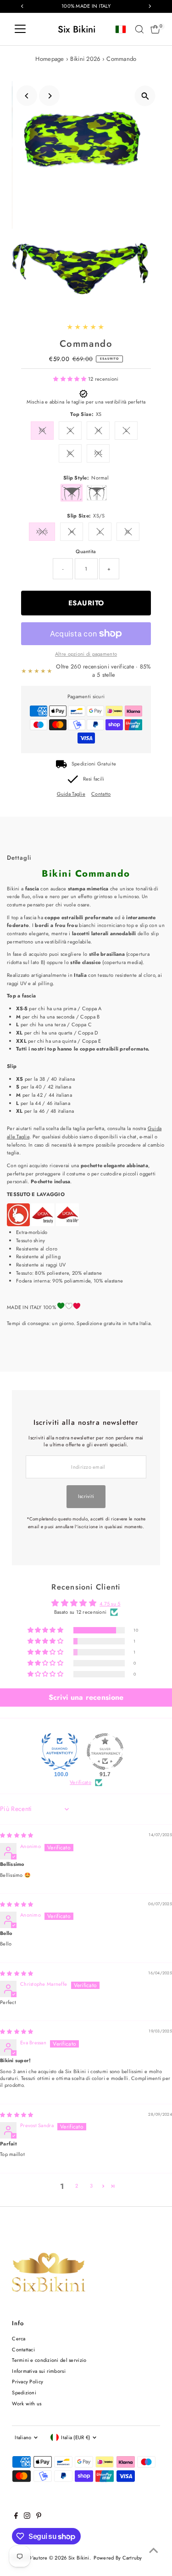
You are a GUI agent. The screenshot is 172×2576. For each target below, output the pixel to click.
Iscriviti (86, 1496)
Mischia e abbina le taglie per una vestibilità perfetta (86, 402)
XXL (98, 453)
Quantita (86, 551)
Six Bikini (77, 29)
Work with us (27, 2404)
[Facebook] (16, 2517)
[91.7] (105, 1751)
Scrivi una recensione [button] (86, 1697)
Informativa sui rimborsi (39, 2371)
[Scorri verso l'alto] (154, 2551)
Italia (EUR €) (75, 2437)
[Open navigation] (20, 29)
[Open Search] (139, 29)
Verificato (80, 1782)
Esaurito (86, 603)
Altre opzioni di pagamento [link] (86, 654)
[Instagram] (27, 2517)
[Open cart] (155, 29)
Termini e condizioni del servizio (49, 2360)
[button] (71, 379)
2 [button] (77, 2186)
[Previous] (27, 96)
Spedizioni (24, 2393)
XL (70, 453)
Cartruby (132, 2558)
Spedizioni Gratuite (94, 764)
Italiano (23, 2437)
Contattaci (23, 2350)
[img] (17, 1835)
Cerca (19, 2339)
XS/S (42, 532)
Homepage (50, 59)
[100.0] (60, 1751)
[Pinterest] (39, 2517)
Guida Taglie (71, 794)
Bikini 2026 (85, 59)
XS (42, 430)
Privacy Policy (28, 2382)
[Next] (49, 96)
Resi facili (94, 779)
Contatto (101, 794)
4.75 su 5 (110, 1604)
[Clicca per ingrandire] (145, 96)
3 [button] (91, 2186)
